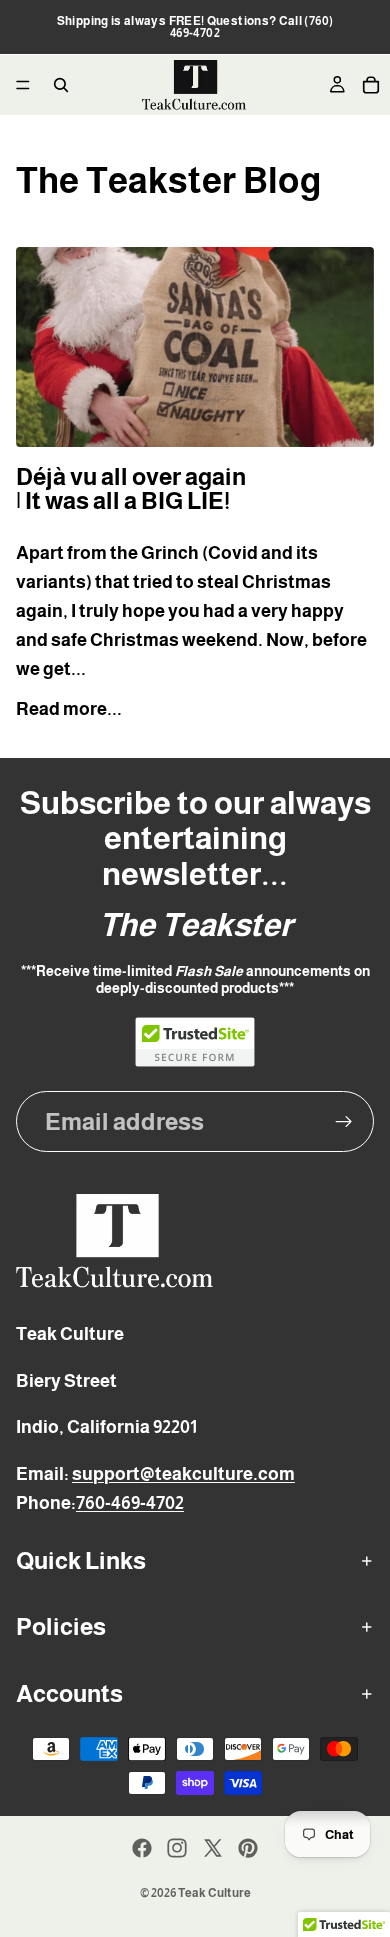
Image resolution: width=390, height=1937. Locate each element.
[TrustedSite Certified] (195, 1042)
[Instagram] (177, 1848)
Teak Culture (214, 1893)
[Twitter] (213, 1848)
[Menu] (23, 85)
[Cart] (371, 85)
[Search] (61, 85)
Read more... (69, 709)
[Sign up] (344, 1122)
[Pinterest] (248, 1848)
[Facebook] (142, 1848)
